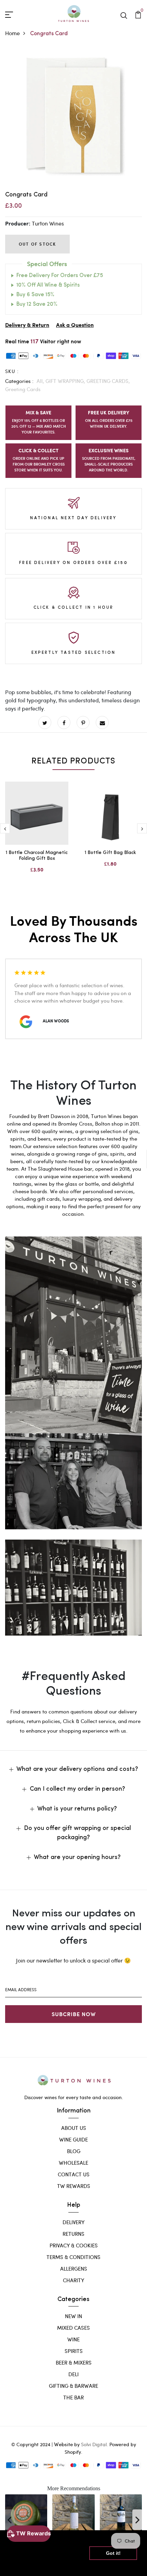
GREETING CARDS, (108, 381)
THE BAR (73, 2397)
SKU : (12, 371)
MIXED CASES (73, 2328)
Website (63, 2444)
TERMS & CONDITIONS (73, 2257)
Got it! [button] (113, 2553)
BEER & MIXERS (74, 2363)
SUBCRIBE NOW (74, 2014)
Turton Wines (48, 223)
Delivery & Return (27, 325)
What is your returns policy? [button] (77, 1809)
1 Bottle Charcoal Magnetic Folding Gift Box (37, 856)
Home (12, 33)
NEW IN (73, 2316)
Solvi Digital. (95, 2444)
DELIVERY (73, 2222)
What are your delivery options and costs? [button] (77, 1769)
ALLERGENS (74, 2269)
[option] (73, 116)
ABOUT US (74, 2128)
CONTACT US (74, 2174)
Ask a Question (75, 325)
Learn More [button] (25, 2565)
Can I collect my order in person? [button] (77, 1789)
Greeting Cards (23, 389)
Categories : (19, 381)
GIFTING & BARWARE (73, 2386)
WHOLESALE (73, 2163)
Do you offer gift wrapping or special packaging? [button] (77, 1833)
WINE (73, 2339)
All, (41, 381)
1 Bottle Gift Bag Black (110, 853)
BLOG (74, 2151)
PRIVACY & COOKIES (74, 2245)
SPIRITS (74, 2351)
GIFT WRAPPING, (66, 381)
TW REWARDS (74, 2186)
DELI (73, 2374)
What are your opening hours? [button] (77, 1858)
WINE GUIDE (73, 2139)
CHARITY (73, 2280)
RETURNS (73, 2234)
